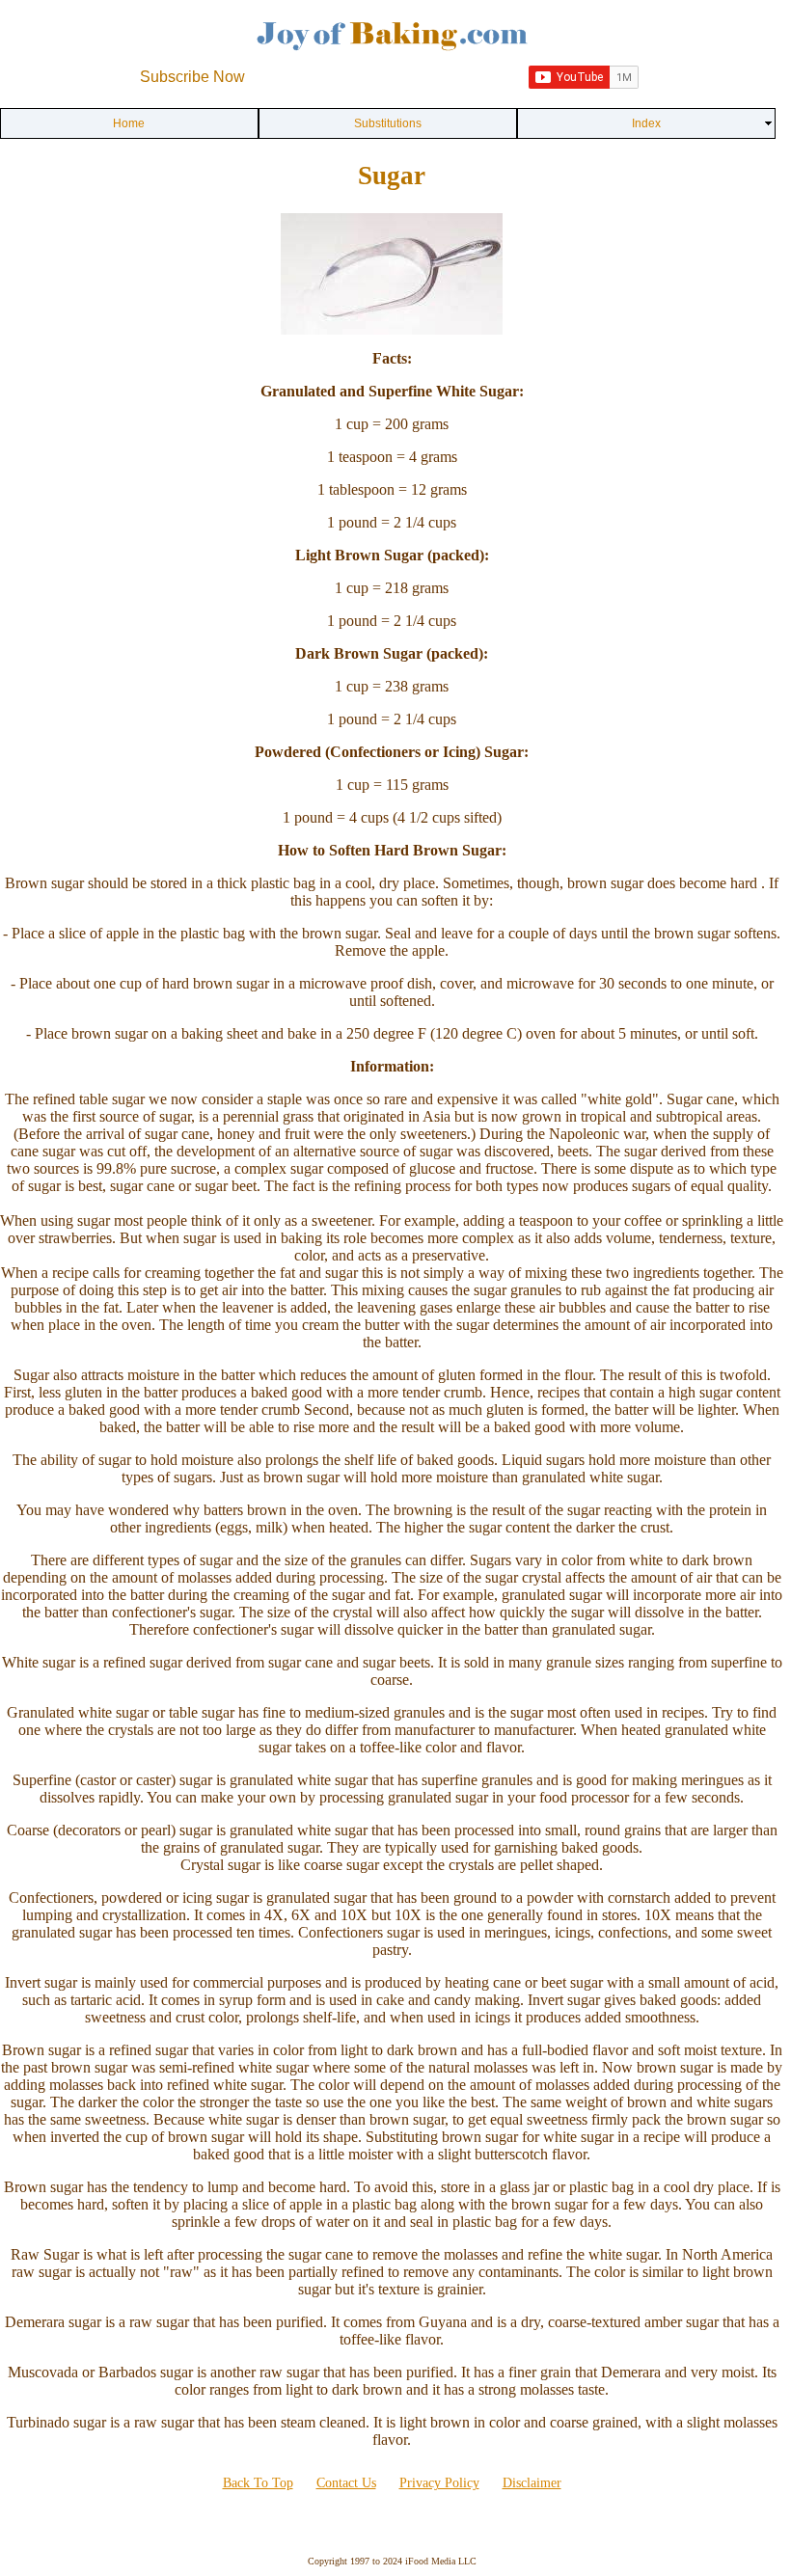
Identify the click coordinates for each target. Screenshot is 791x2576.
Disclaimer (532, 2483)
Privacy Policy (439, 2483)
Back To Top (258, 2483)
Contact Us (346, 2483)
